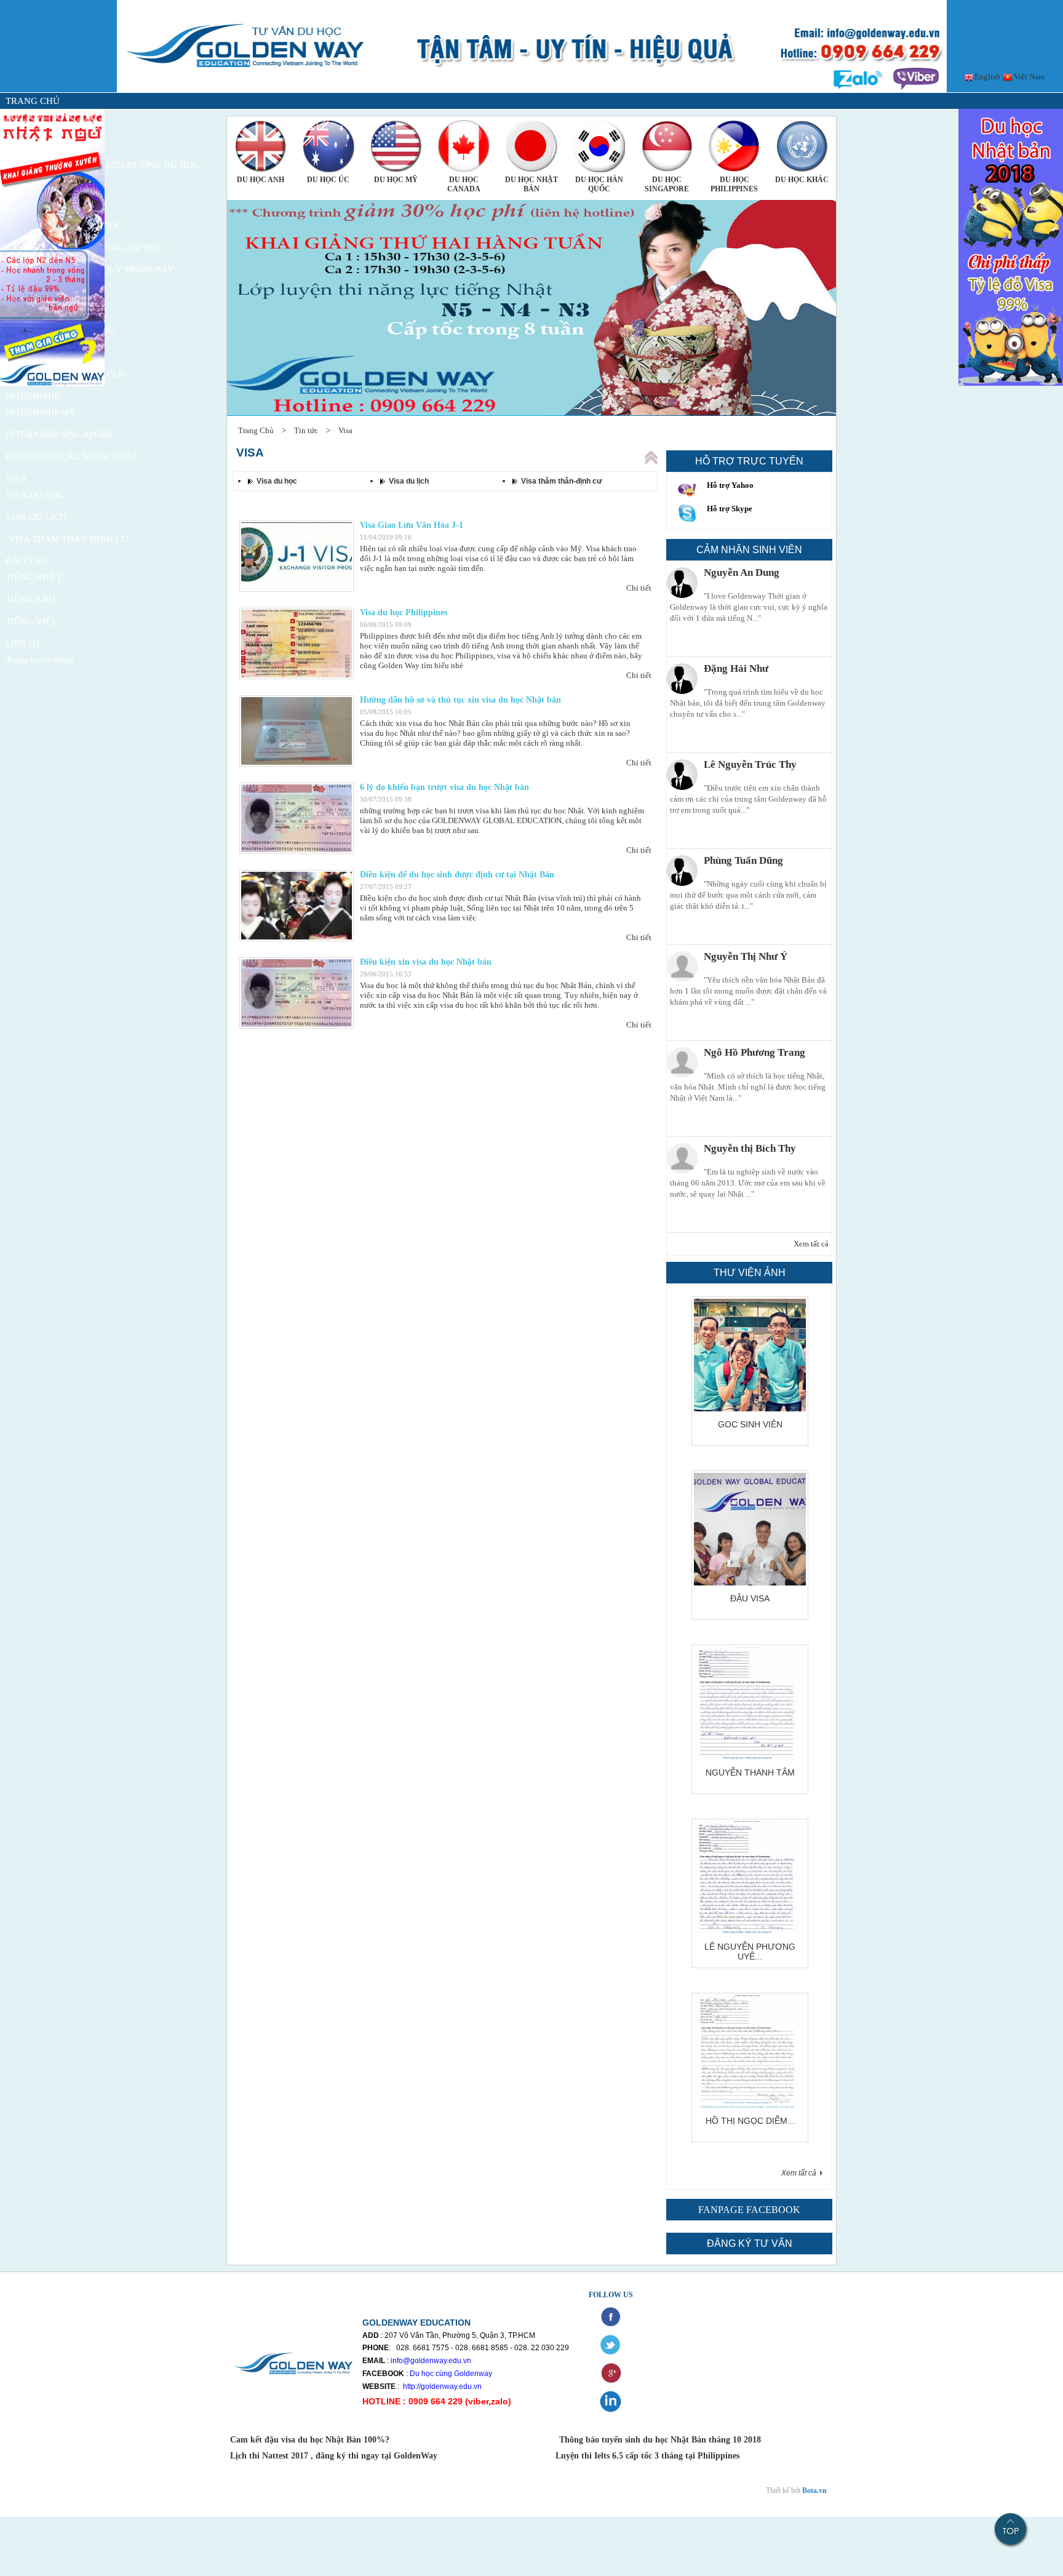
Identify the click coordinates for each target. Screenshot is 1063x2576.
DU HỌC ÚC (328, 180)
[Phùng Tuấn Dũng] (682, 871)
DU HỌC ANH (261, 180)
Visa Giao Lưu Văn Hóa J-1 (412, 525)
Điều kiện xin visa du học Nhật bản (426, 962)
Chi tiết (639, 588)
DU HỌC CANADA (464, 184)
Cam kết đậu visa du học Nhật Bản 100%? (311, 2440)
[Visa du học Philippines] (297, 644)
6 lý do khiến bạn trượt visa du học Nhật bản (444, 787)
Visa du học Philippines (404, 612)
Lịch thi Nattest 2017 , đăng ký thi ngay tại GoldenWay (334, 2456)
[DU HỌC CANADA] (464, 146)
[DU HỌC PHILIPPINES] (735, 146)
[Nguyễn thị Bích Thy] (682, 1158)
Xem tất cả (811, 1244)
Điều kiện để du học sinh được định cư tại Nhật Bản (457, 875)
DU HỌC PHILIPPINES (734, 184)
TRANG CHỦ (33, 101)
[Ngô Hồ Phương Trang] (682, 1063)
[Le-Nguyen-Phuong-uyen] (750, 1931)
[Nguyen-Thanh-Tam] (750, 1757)
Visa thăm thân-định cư (562, 481)
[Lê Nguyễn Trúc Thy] (682, 775)
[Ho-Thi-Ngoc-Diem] (750, 2105)
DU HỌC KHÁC (802, 180)
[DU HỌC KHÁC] (802, 146)
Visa (345, 430)
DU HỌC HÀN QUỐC (599, 184)
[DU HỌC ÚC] (328, 146)
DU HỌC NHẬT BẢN (531, 184)
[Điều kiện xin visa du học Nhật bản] (297, 993)
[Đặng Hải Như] (682, 679)
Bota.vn (814, 2490)
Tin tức (306, 430)
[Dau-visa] (750, 1583)
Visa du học (277, 481)
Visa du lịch (409, 481)
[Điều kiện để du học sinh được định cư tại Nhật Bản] (297, 906)
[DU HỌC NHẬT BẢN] (531, 146)
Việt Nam (1028, 77)
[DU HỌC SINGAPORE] (667, 146)
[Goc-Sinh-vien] (750, 1409)
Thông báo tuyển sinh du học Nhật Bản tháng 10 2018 (660, 2440)
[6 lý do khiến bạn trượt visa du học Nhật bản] (297, 818)
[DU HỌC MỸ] (396, 146)
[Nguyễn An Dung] (682, 583)
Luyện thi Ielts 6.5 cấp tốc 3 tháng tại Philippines (646, 2456)
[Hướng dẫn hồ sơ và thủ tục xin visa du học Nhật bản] (297, 731)
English (986, 77)
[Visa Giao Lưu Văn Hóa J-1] (297, 556)
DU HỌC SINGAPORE (667, 184)
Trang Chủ (256, 430)
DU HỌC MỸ (396, 180)
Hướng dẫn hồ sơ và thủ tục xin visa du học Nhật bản (460, 700)
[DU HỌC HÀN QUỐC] (599, 146)
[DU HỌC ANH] (261, 146)
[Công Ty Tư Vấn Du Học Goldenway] (532, 90)
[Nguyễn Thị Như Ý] (682, 967)
